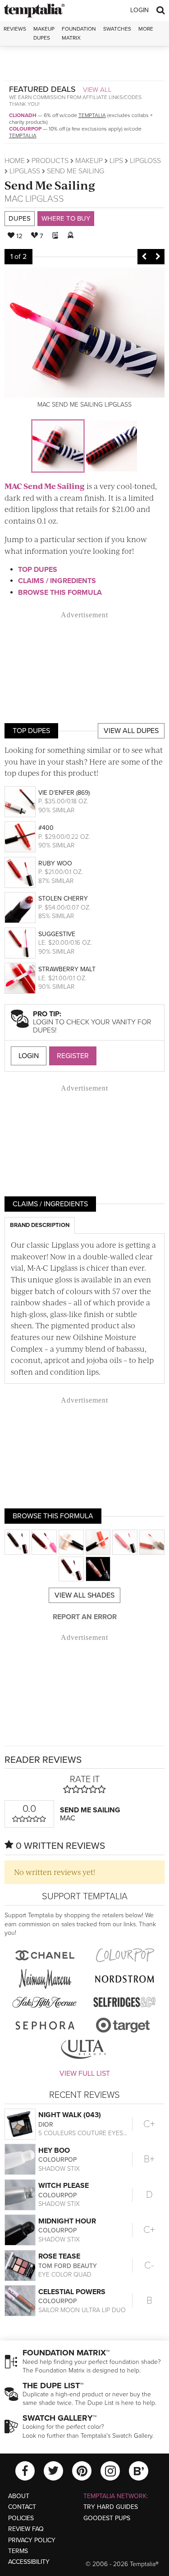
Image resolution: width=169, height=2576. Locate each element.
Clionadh (23, 115)
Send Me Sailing (50, 185)
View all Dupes (131, 731)
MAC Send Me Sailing (45, 486)
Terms (18, 2551)
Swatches (117, 29)
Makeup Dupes (44, 33)
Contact (22, 2507)
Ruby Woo (55, 863)
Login (139, 10)
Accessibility (29, 2562)
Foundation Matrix (79, 33)
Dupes (20, 218)
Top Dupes (38, 570)
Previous (144, 257)
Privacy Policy (32, 2540)
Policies (21, 2518)
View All (97, 90)
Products (50, 161)
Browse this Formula (60, 593)
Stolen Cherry (63, 899)
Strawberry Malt (67, 969)
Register (73, 1056)
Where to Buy (66, 218)
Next (158, 257)
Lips (116, 161)
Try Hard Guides (111, 2507)
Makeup (89, 161)
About (19, 2496)
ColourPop (25, 129)
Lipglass (25, 171)
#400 (46, 828)
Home (15, 161)
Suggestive (57, 934)
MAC (14, 199)
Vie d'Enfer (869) (64, 793)
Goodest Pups (107, 2518)
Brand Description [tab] (40, 1225)
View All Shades (84, 1595)
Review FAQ (26, 2529)
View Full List (85, 2073)
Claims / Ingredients (57, 581)
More (146, 29)
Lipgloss (145, 161)
